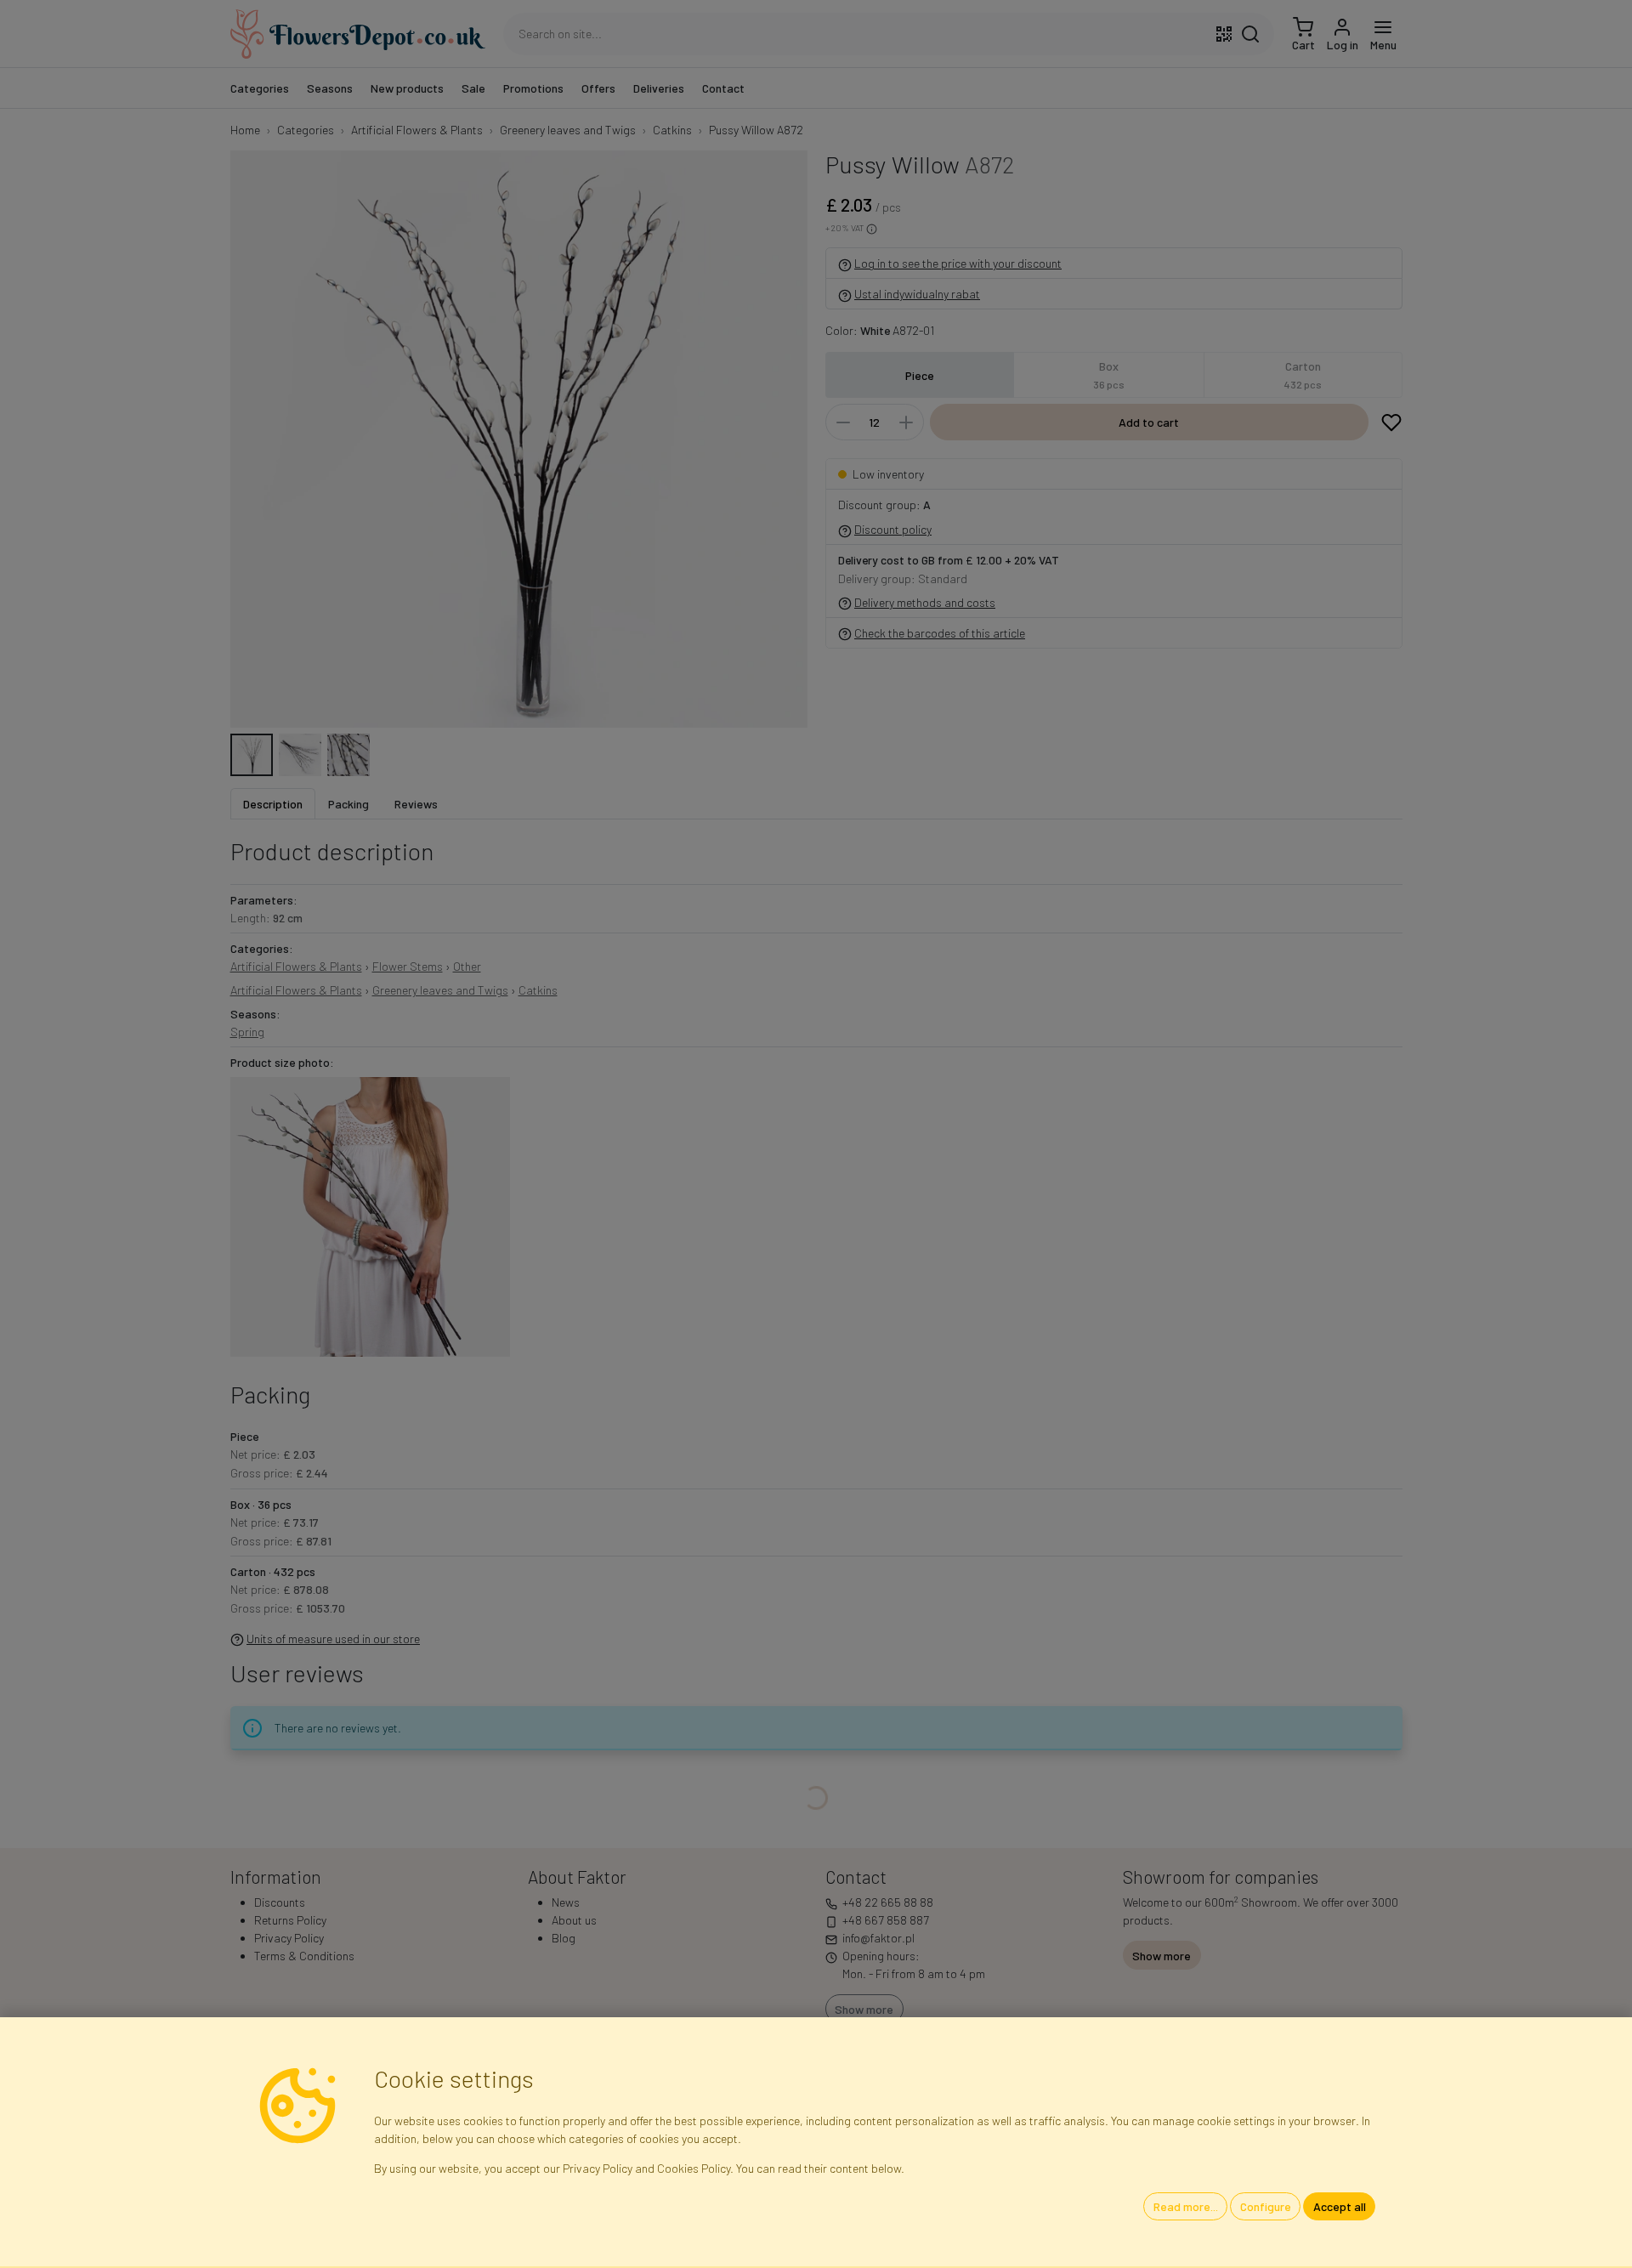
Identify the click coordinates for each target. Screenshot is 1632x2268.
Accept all (1340, 2206)
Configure (1266, 2206)
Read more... (1186, 2206)
